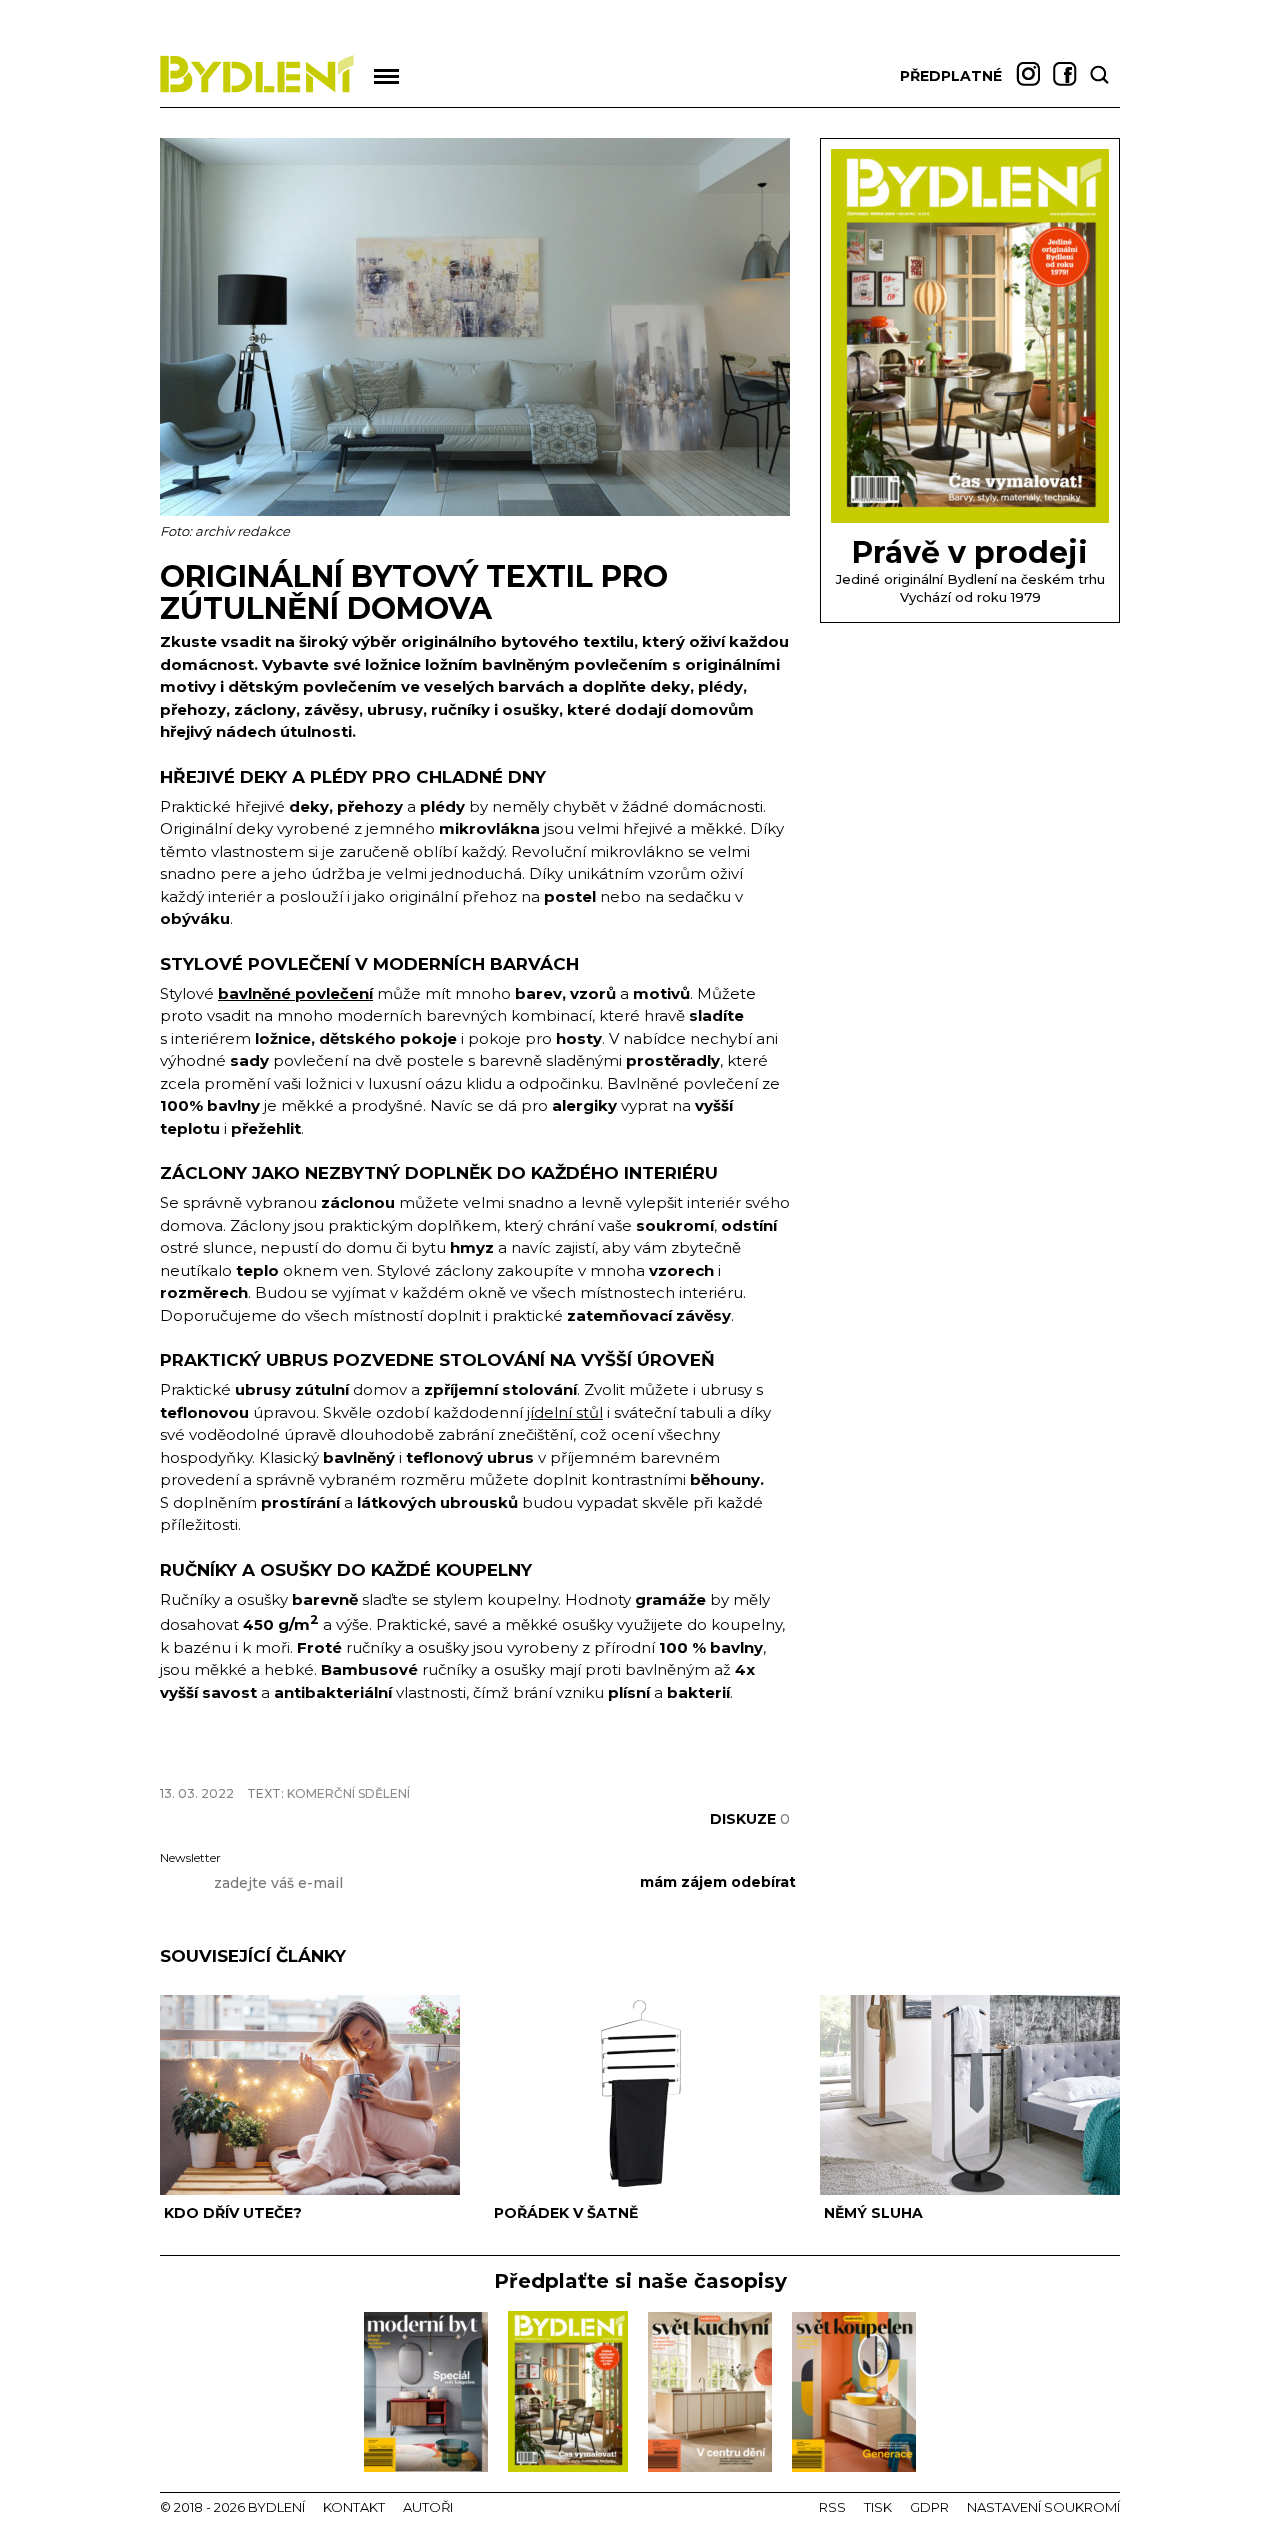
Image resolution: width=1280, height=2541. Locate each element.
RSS (832, 2507)
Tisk (878, 2507)
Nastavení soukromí (1043, 2507)
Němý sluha (873, 2213)
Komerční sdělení (348, 1793)
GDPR (929, 2507)
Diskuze (750, 1819)
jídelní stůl (565, 1412)
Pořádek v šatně (566, 2213)
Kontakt (354, 2507)
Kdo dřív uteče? (233, 2213)
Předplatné (951, 76)
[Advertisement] (394, 1759)
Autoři (428, 2507)
